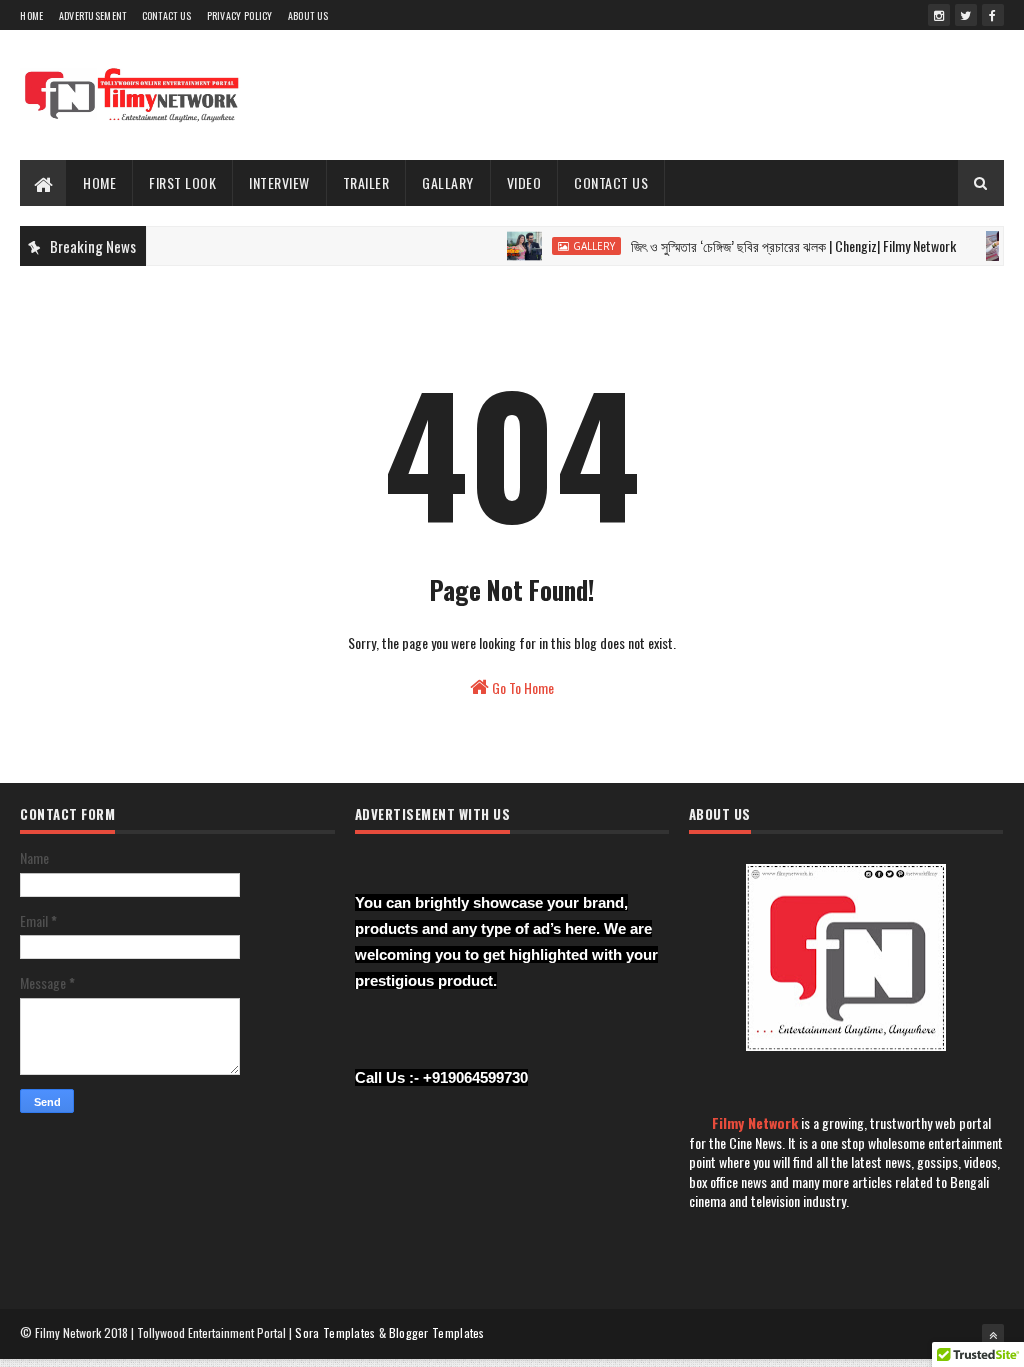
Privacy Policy (240, 15)
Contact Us (167, 15)
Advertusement (93, 15)
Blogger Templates (437, 1332)
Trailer (366, 182)
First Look (182, 182)
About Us (308, 15)
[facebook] (993, 15)
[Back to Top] (993, 1335)
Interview (279, 182)
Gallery (580, 246)
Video (524, 182)
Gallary (448, 182)
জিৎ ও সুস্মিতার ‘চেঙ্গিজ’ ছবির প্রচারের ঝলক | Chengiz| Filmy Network (779, 245)
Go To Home (521, 687)
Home (31, 15)
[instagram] (939, 15)
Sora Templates (335, 1332)
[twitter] (966, 15)
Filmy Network (755, 1122)
